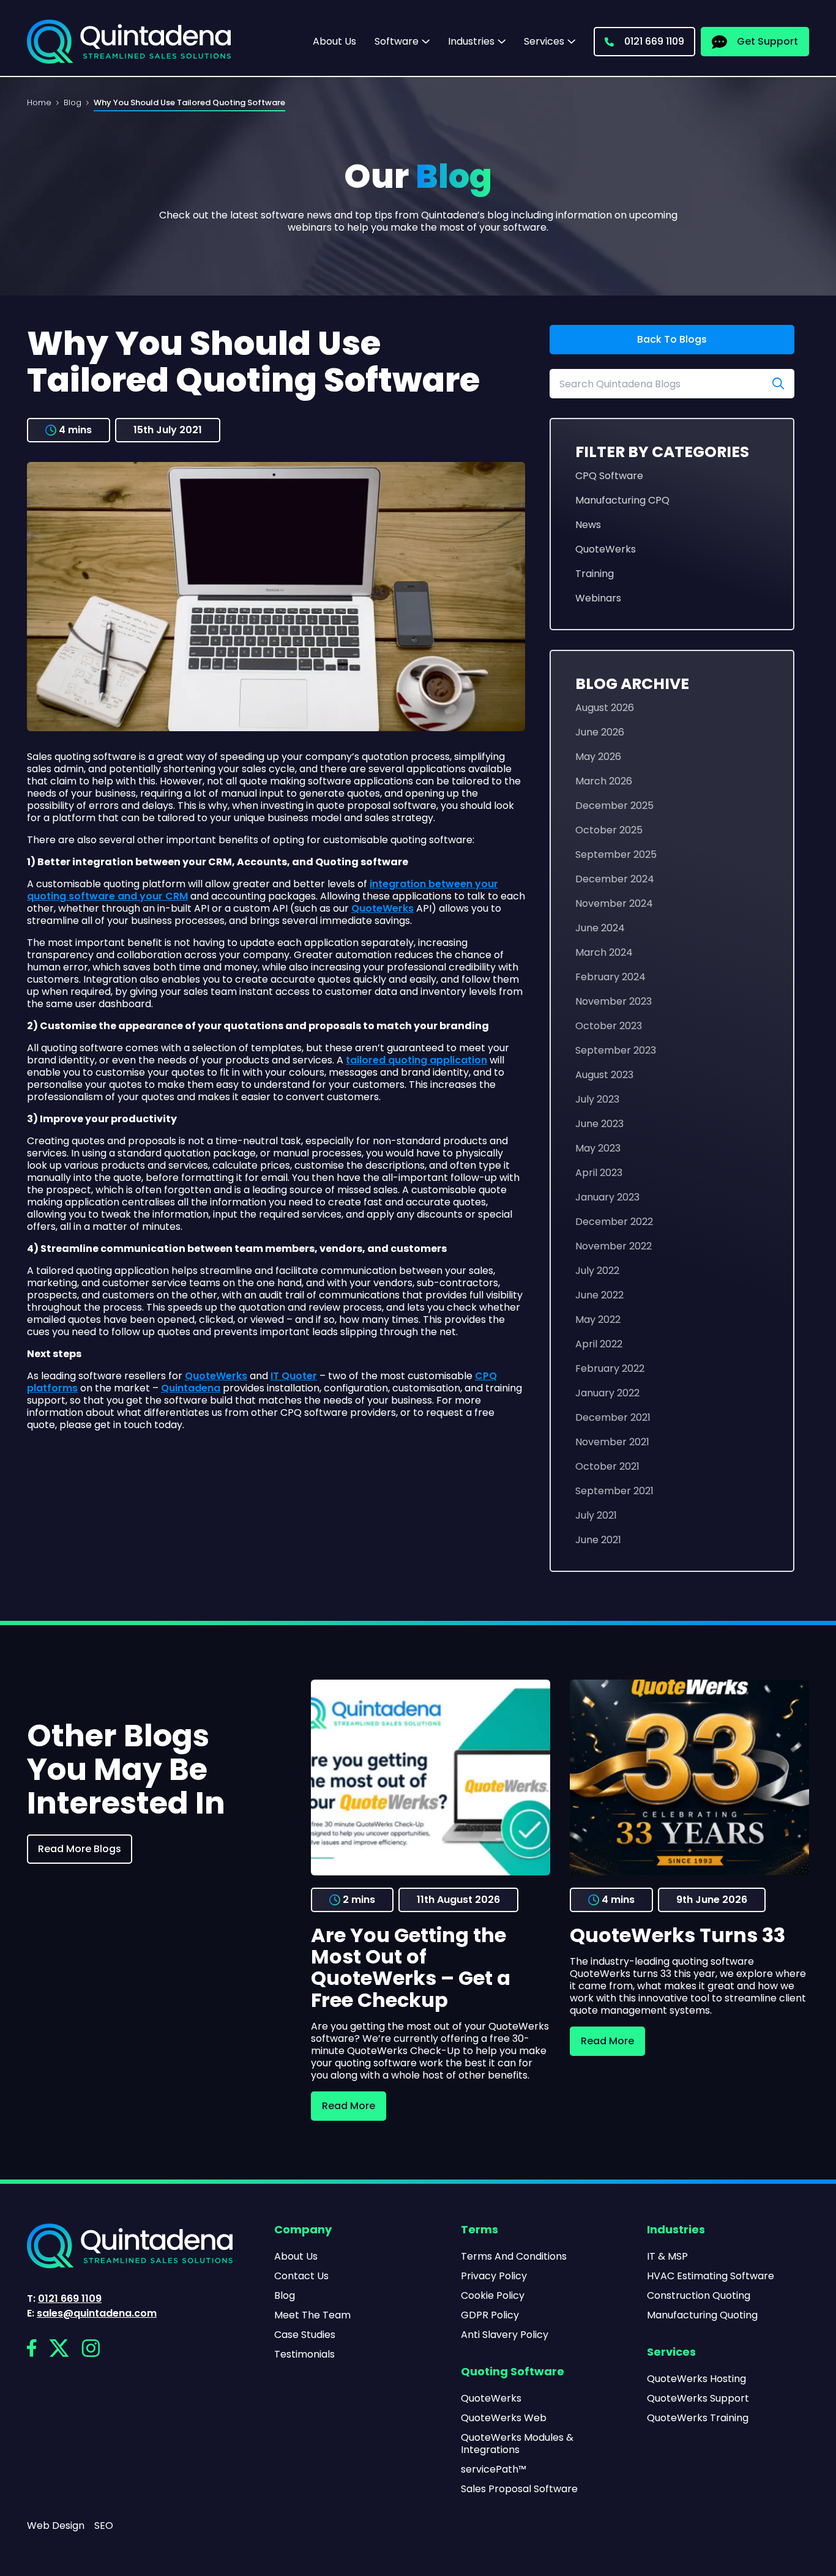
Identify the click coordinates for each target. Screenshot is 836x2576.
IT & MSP (667, 2257)
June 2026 (600, 732)
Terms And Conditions (514, 2257)
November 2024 (614, 903)
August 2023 (604, 1075)
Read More (349, 2106)
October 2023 (609, 1026)
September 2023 (616, 1050)
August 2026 (605, 708)
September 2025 (616, 854)
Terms (480, 2230)
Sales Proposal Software (519, 2489)
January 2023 (607, 1197)
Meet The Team (312, 2315)
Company (303, 2230)
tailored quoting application (416, 1060)
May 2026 (598, 757)
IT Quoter (294, 1376)
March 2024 (604, 952)
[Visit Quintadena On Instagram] (91, 2348)
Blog (73, 102)
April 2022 (599, 1344)
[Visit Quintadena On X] (59, 2348)
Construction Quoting (699, 2296)
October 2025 (609, 830)
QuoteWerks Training (698, 2418)
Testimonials (304, 2355)
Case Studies (305, 2335)
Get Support (767, 41)
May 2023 (598, 1148)
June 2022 (599, 1295)
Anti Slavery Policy (505, 2335)
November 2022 (614, 1246)
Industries (471, 42)
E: (92, 2314)
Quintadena (191, 1388)
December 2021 (613, 1417)
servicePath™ (494, 2470)
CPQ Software (609, 476)
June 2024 (600, 928)
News (588, 525)
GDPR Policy (490, 2315)
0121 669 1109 (654, 41)
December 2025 (614, 806)
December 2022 (614, 1222)
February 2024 (610, 977)
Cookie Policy (493, 2296)
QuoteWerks (383, 908)
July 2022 (597, 1271)
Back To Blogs (672, 339)
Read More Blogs (80, 1849)
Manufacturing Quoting (702, 2315)
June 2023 (599, 1124)
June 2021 (598, 1540)
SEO (104, 2526)
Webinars (598, 598)
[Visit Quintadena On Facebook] (32, 2348)
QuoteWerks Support (698, 2399)
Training (595, 574)
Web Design (56, 2526)
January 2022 (607, 1393)
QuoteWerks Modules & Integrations (517, 2444)
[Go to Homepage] (129, 42)
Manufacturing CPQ (622, 500)
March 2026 (604, 781)
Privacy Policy (494, 2276)
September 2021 (614, 1491)
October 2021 (607, 1466)
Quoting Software (513, 2372)
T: (64, 2299)
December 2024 (615, 879)
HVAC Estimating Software (711, 2276)
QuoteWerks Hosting (696, 2379)
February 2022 (610, 1368)
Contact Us (301, 2276)
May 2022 (598, 1320)
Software (397, 42)
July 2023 (597, 1099)
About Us (334, 41)
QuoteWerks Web (504, 2418)
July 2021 (596, 1515)
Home (39, 102)
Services (544, 42)
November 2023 (614, 1001)
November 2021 (612, 1442)
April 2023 (599, 1173)
